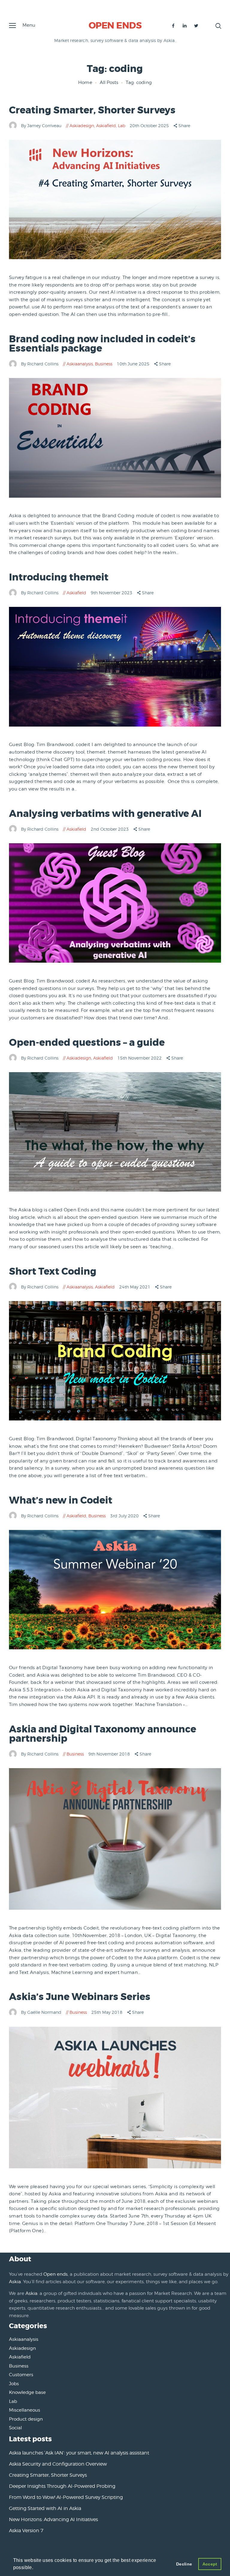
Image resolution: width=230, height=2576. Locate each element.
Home (85, 82)
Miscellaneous (25, 2410)
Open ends (56, 2274)
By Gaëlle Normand (42, 2012)
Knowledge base (27, 2392)
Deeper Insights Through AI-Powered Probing (62, 2486)
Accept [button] (210, 2564)
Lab (122, 126)
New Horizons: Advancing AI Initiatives (53, 2519)
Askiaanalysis (80, 364)
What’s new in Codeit (61, 1500)
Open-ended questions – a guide (87, 1043)
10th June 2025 (134, 364)
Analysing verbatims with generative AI (105, 814)
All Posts (109, 82)
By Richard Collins (40, 364)
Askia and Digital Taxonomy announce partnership (103, 1734)
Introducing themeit (59, 577)
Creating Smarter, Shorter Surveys (92, 110)
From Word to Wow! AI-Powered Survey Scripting (66, 2497)
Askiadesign (82, 126)
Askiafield (106, 126)
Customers (21, 2375)
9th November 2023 (112, 593)
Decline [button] (184, 2564)
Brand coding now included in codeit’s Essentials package (102, 344)
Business (104, 364)
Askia (15, 2282)
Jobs (14, 2384)
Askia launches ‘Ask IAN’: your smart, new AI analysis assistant (79, 2453)
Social (15, 2428)
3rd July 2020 (125, 1516)
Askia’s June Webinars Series (80, 1997)
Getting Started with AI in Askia (45, 2508)
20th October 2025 (150, 126)
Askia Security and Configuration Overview (58, 2464)
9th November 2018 (110, 1754)
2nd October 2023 (110, 829)
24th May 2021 (135, 1287)
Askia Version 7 (26, 2531)
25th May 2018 (108, 2012)
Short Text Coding (53, 1272)
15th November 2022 (140, 1058)
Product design (26, 2419)
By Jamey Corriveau (42, 126)
